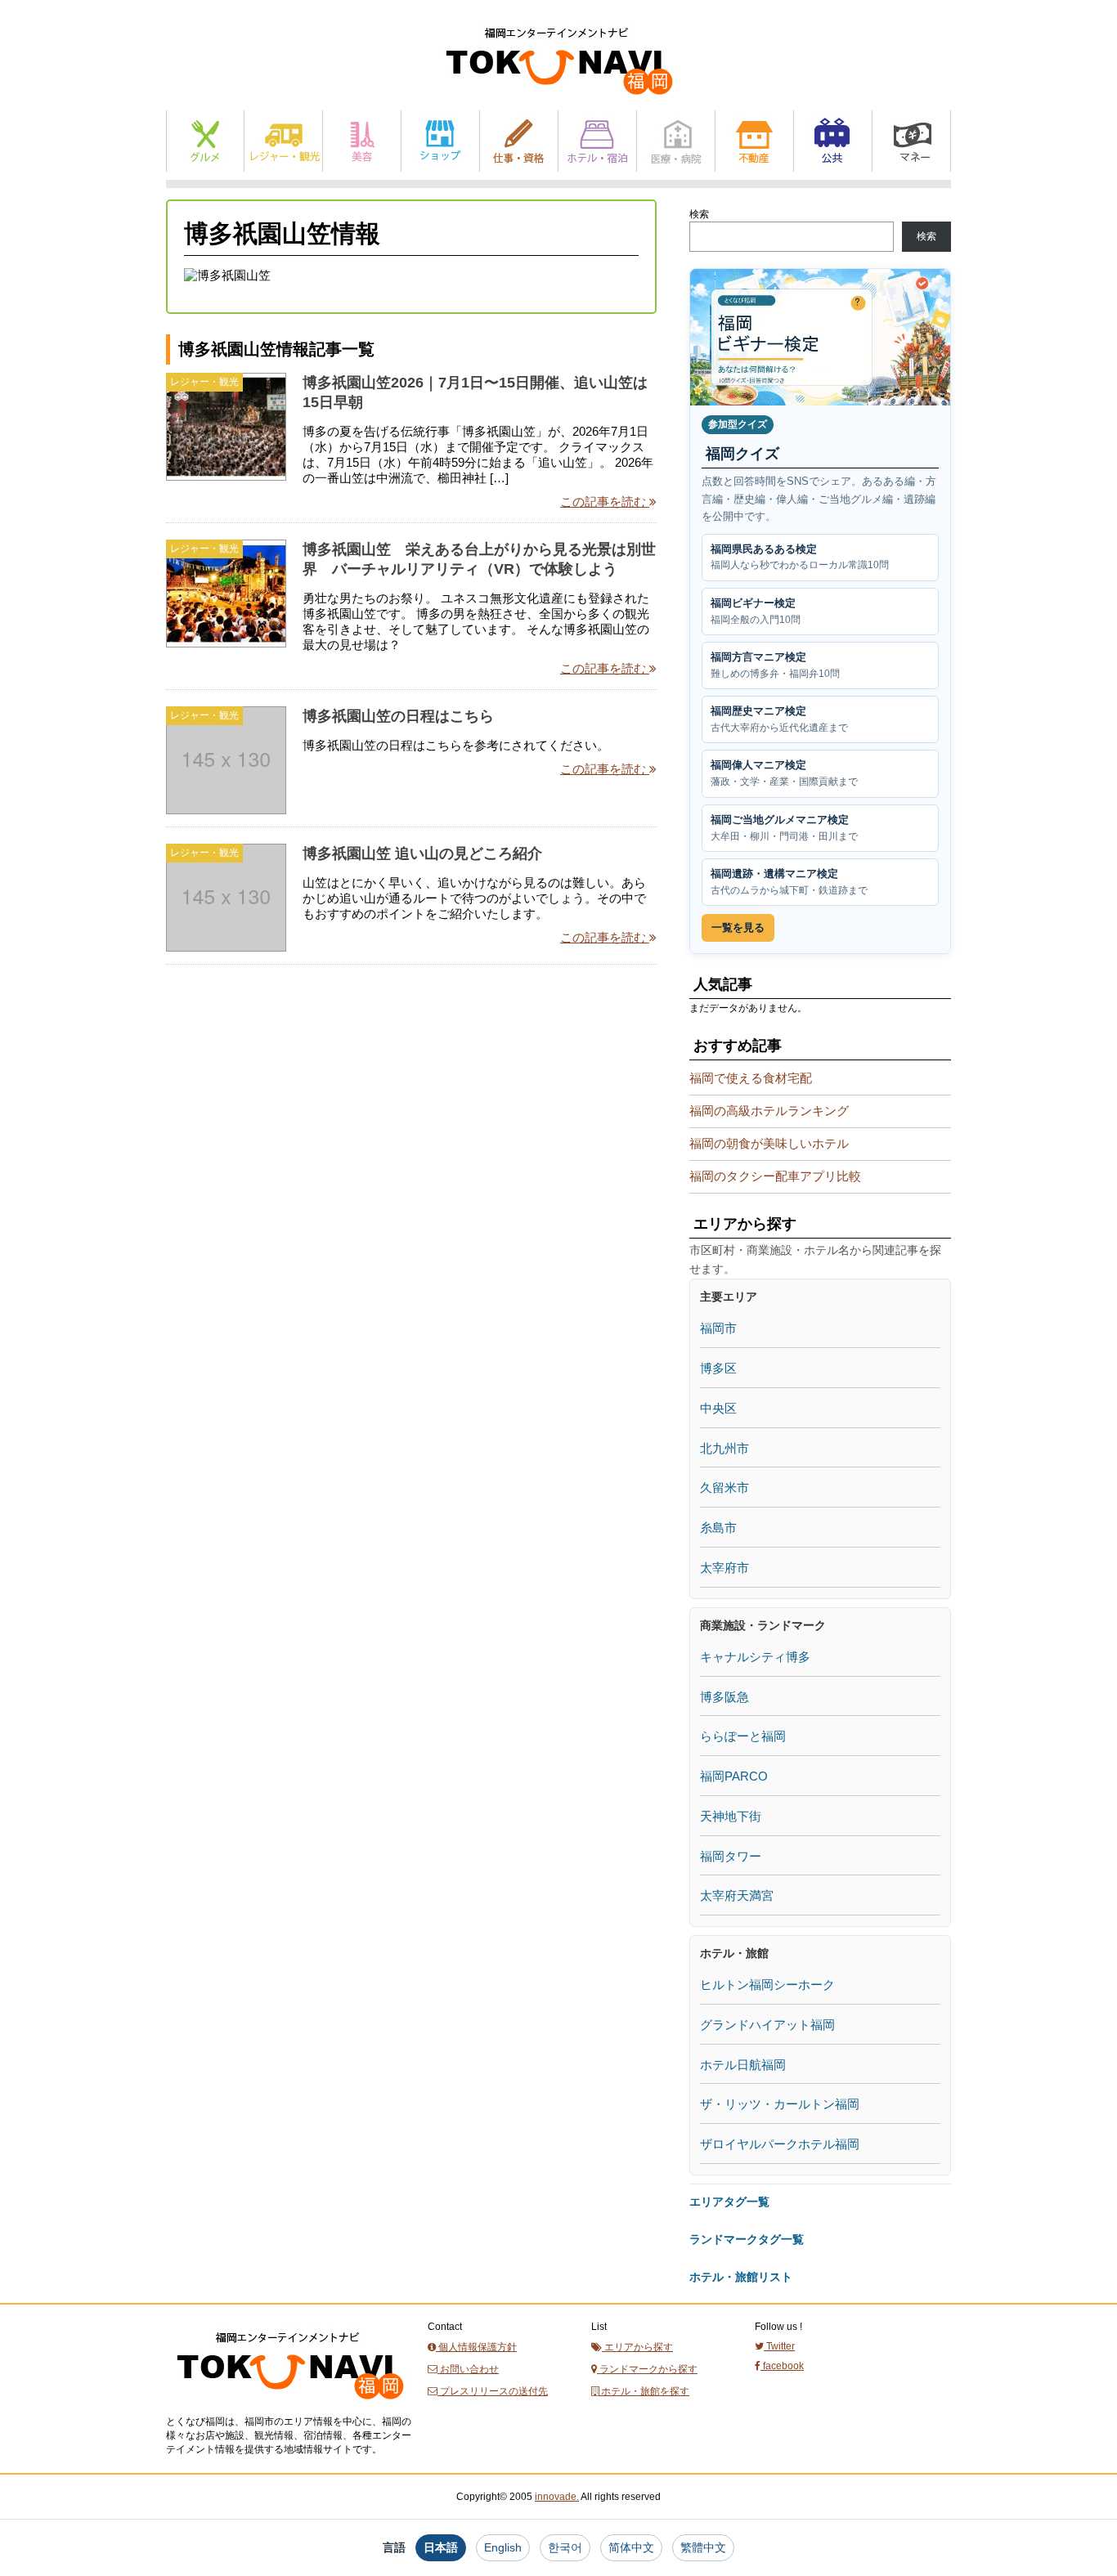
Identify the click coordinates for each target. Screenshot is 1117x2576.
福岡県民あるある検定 (800, 557)
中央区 (718, 1408)
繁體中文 (703, 2547)
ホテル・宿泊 (597, 141)
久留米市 (724, 1487)
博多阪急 (724, 1697)
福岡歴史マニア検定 (779, 719)
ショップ (440, 141)
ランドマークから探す (647, 2369)
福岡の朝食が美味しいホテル (769, 1143)
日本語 (441, 2547)
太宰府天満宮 (737, 1895)
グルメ (205, 141)
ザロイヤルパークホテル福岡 (780, 2144)
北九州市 (724, 1448)
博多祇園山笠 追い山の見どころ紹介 (422, 853)
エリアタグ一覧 (729, 2202)
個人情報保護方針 (476, 2347)
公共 (833, 141)
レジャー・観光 (283, 141)
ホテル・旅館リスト (741, 2277)
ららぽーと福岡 (743, 1736)
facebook (782, 2366)
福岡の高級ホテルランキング (769, 1111)
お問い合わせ (468, 2369)
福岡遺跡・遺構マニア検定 (789, 882)
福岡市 (718, 1328)
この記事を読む (605, 502)
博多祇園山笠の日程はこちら (398, 716)
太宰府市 (724, 1568)
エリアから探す (637, 2347)
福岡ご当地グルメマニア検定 (784, 828)
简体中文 (631, 2547)
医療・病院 (676, 141)
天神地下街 (731, 1816)
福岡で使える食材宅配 (751, 1078)
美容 (362, 141)
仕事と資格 (519, 141)
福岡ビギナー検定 (756, 611)
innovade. (557, 2497)
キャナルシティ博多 (755, 1657)
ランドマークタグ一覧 (747, 2239)
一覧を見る (738, 927)
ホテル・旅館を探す (644, 2391)
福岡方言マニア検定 (775, 665)
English (503, 2547)
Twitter (779, 2346)
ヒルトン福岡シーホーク (767, 1985)
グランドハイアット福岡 (767, 2025)
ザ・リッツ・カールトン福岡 (780, 2104)
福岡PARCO (734, 1776)
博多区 (718, 1368)
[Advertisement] (289, 1136)
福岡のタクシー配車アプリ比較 (775, 1176)
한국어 (565, 2547)
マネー (911, 141)
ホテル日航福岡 (743, 2065)
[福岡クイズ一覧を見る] (820, 337)
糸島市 (718, 1528)
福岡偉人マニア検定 (784, 773)
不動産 (754, 141)
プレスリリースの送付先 (493, 2391)
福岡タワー (731, 1856)
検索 (699, 214)
